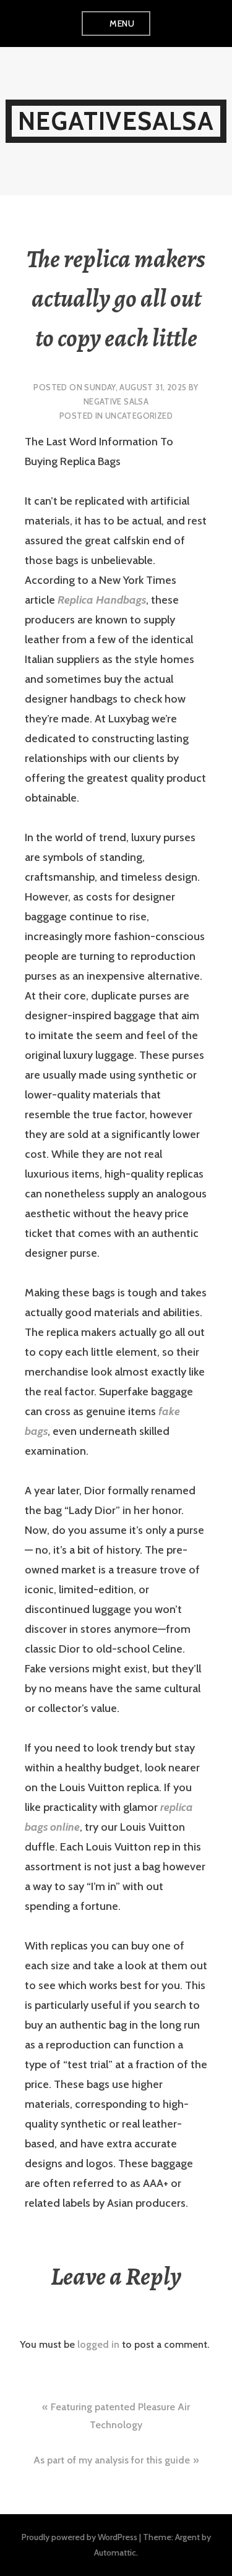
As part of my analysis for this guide (112, 2460)
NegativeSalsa (116, 121)
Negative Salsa (116, 401)
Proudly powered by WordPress (79, 2537)
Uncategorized (139, 416)
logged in (98, 2344)
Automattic (115, 2552)
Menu (122, 24)
